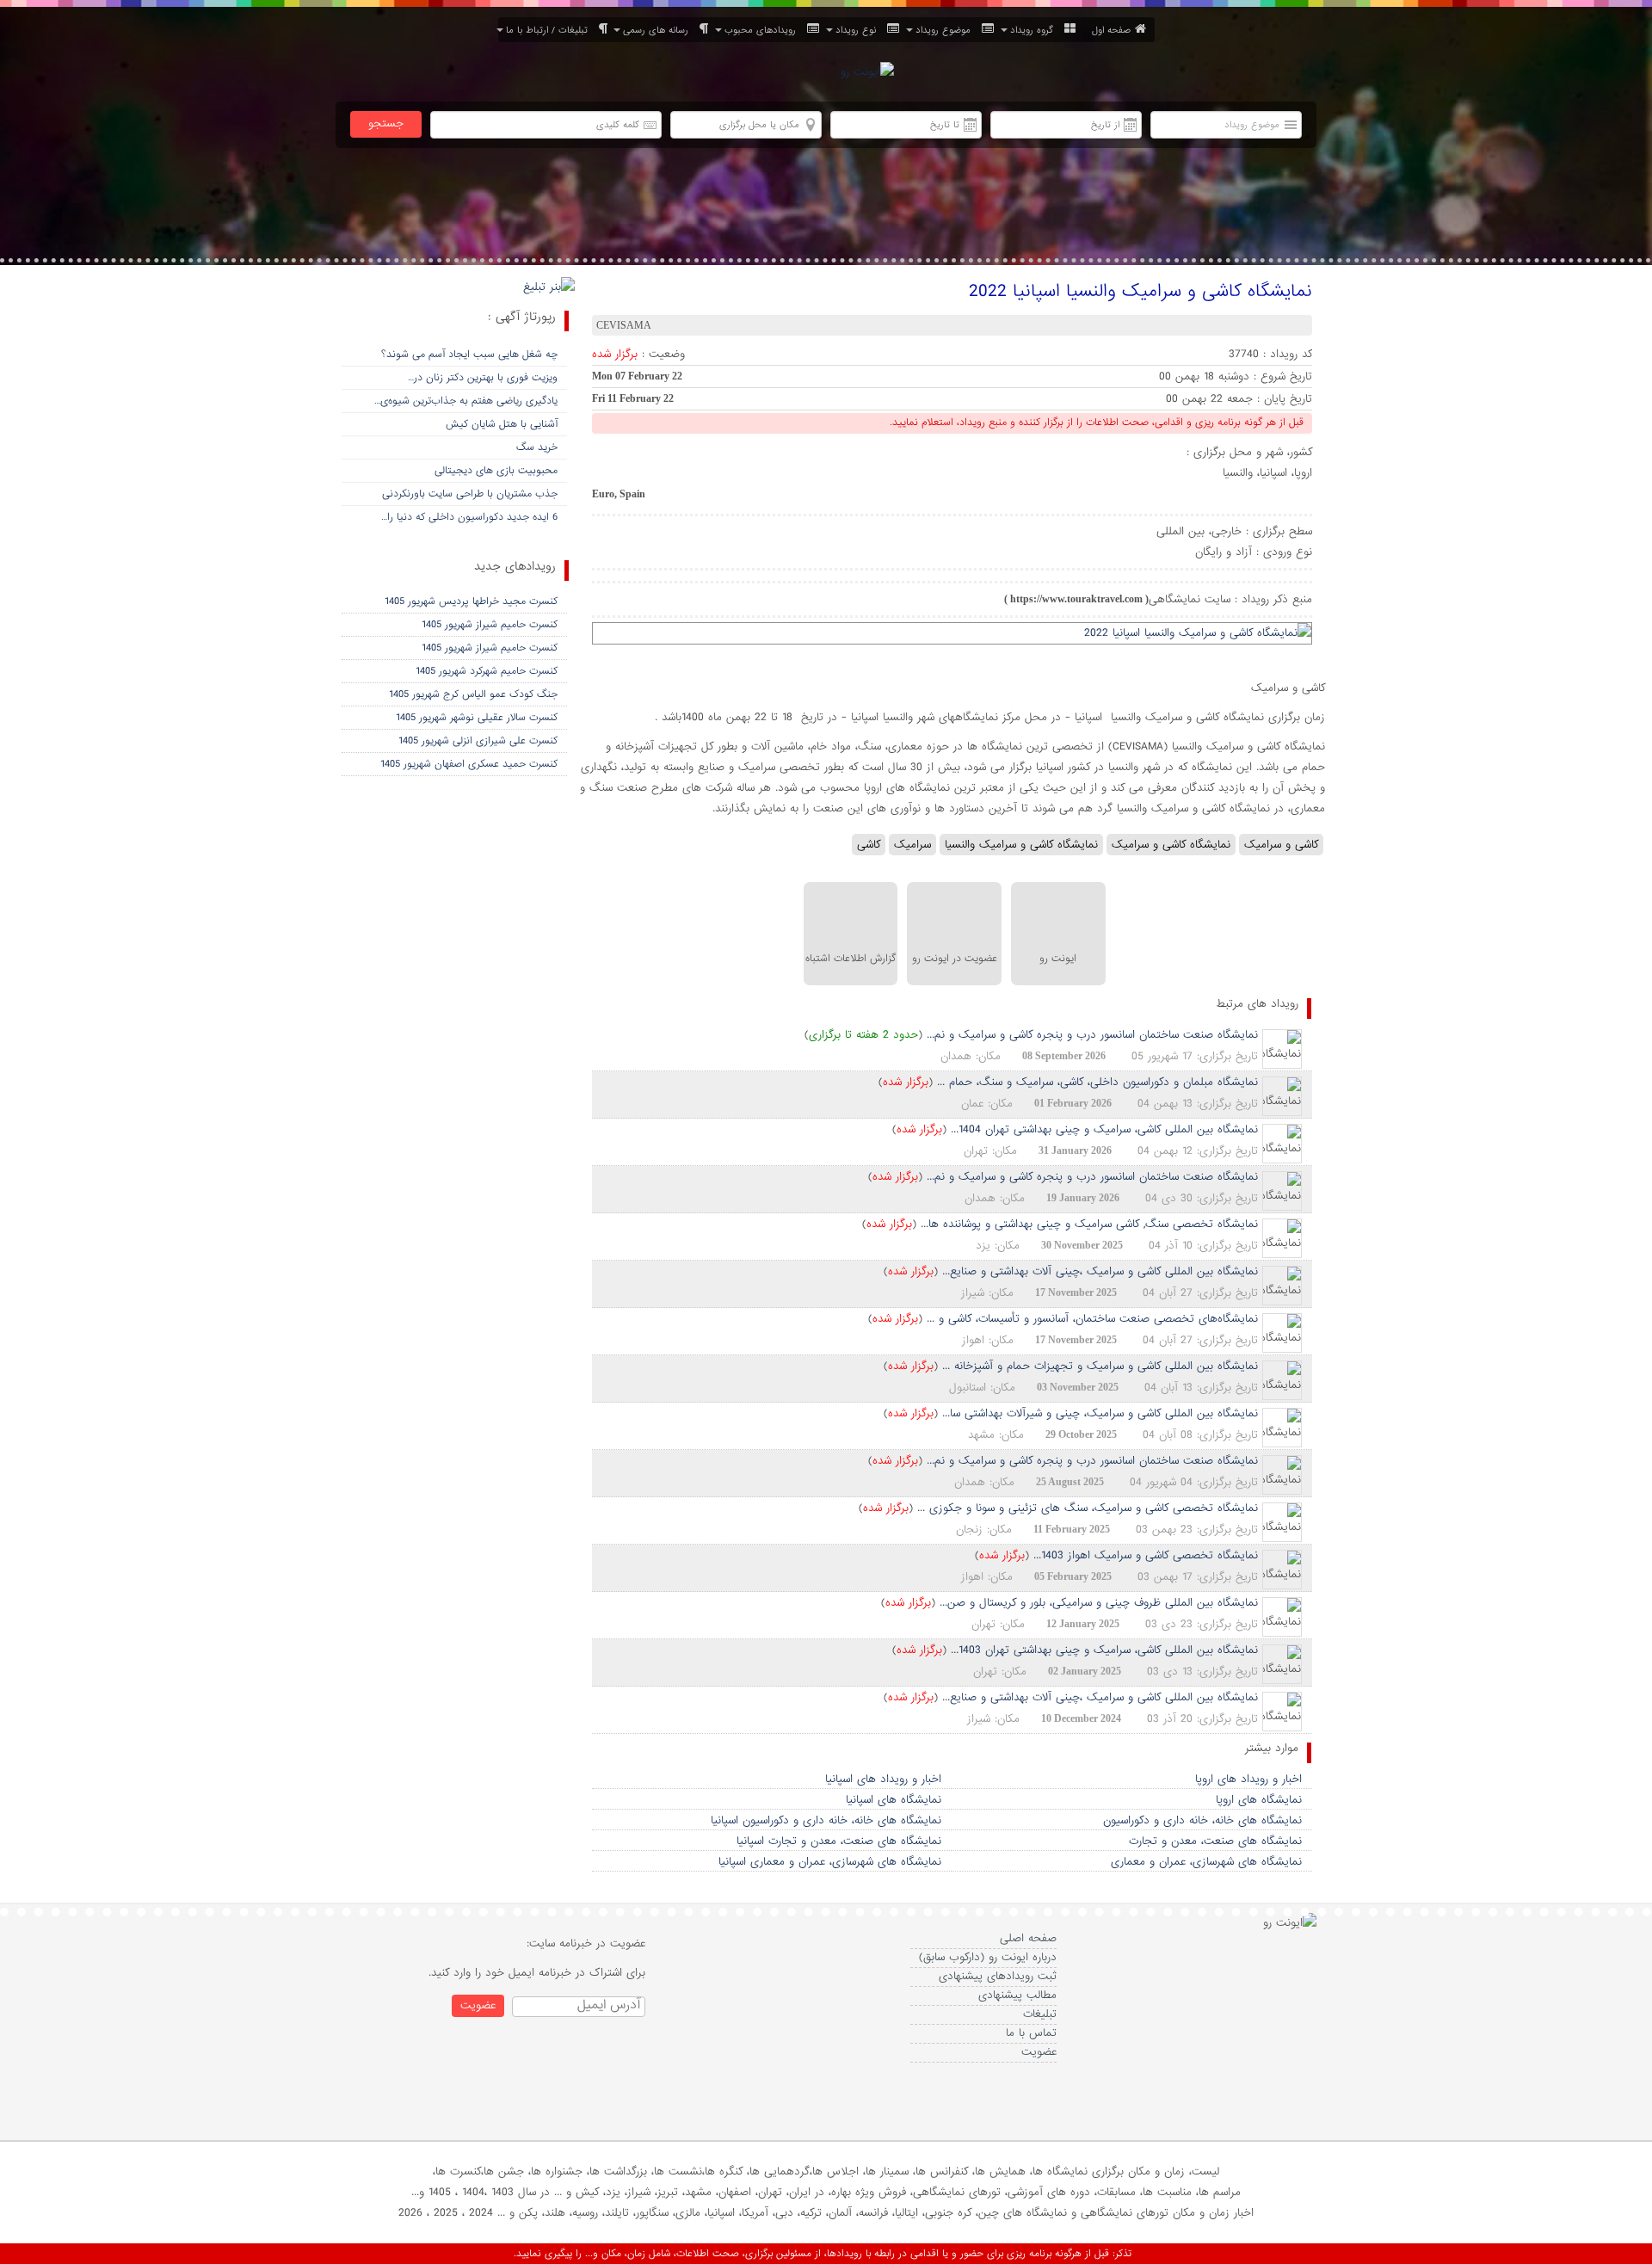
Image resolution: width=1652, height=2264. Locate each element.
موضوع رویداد (946, 30)
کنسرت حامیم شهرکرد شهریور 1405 (487, 671)
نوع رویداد (859, 30)
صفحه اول (1111, 30)
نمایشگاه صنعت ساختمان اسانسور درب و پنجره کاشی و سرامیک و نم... (1092, 1035)
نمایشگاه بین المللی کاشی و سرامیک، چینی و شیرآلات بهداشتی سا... (1100, 1413)
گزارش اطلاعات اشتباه (851, 959)
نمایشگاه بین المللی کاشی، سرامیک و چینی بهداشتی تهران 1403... (1104, 1650)
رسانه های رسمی (659, 30)
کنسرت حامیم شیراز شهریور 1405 (490, 625)
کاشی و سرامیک (1281, 845)
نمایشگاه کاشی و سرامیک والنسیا (1021, 845)
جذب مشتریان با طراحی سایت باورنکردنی (470, 494)
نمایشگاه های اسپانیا (894, 1800)
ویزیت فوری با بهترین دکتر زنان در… (483, 378)
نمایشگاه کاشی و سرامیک (1171, 845)
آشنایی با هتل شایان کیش (502, 424)
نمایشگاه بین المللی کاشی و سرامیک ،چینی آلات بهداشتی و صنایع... (1100, 1271)
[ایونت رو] (867, 74)
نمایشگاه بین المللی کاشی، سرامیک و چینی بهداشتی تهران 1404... (1104, 1129)
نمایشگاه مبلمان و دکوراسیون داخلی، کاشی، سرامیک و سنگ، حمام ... (1097, 1082)
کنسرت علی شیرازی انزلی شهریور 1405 (478, 741)
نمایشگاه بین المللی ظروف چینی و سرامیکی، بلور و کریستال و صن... (1099, 1603)
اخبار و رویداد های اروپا (1248, 1779)
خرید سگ (537, 447)
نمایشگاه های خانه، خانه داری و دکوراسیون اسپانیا (826, 1820)
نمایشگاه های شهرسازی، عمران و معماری (1206, 1862)
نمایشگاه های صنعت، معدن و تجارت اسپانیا (839, 1841)
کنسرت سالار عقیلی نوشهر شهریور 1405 (477, 718)
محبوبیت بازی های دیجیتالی (496, 471)
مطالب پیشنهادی (1017, 1995)
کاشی (869, 845)
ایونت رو (1058, 959)
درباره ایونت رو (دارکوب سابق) (988, 1957)
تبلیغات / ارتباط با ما (550, 30)
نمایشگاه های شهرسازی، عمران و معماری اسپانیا (830, 1862)
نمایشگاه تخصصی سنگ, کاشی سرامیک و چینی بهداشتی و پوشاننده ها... (1089, 1224)
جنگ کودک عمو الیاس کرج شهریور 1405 (473, 694)
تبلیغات (1040, 2014)
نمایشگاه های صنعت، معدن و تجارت (1215, 1841)
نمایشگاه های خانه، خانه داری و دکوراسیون (1202, 1820)
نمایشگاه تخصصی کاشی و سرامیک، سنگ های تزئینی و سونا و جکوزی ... (1088, 1508)
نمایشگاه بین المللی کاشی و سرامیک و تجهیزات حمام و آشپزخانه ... (1100, 1366)
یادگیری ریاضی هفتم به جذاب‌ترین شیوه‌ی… (466, 401)
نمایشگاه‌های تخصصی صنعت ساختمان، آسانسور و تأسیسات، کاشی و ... (1092, 1319)
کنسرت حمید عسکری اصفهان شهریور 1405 (469, 764)
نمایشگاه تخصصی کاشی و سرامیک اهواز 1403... (1146, 1555)
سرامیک (912, 845)
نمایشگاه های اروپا (1259, 1800)
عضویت (1039, 2052)
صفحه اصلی (1028, 1938)
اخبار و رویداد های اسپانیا (883, 1779)
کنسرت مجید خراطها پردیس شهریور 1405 (471, 601)
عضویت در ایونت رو (955, 959)
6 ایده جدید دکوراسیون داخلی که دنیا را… (469, 517)
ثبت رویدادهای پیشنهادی (998, 1976)
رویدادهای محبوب (764, 30)
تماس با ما (1031, 2033)
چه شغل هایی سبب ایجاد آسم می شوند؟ (469, 355)
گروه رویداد (1035, 30)
